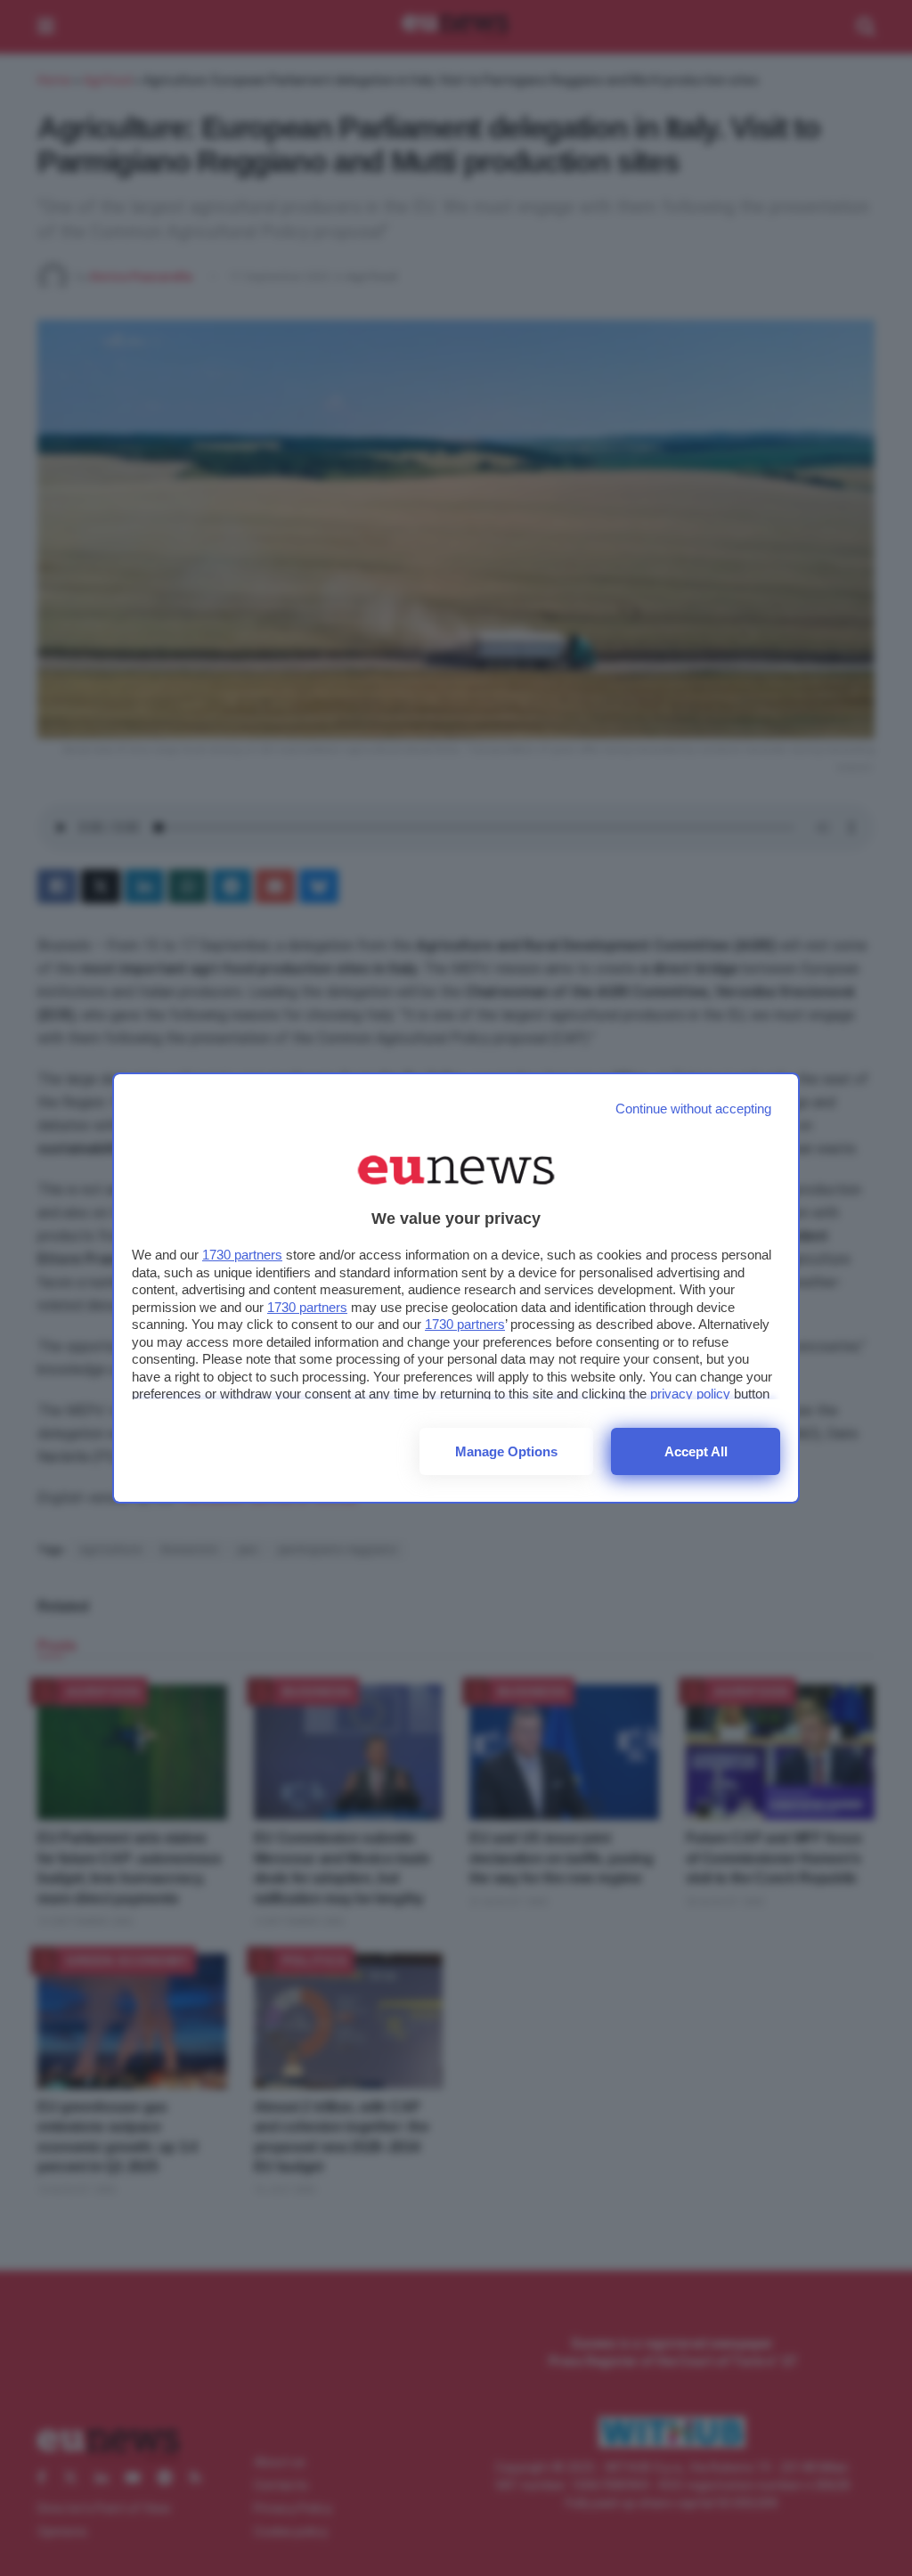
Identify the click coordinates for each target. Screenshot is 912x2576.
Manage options (506, 1451)
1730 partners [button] (242, 1255)
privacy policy (690, 1394)
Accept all (696, 1451)
